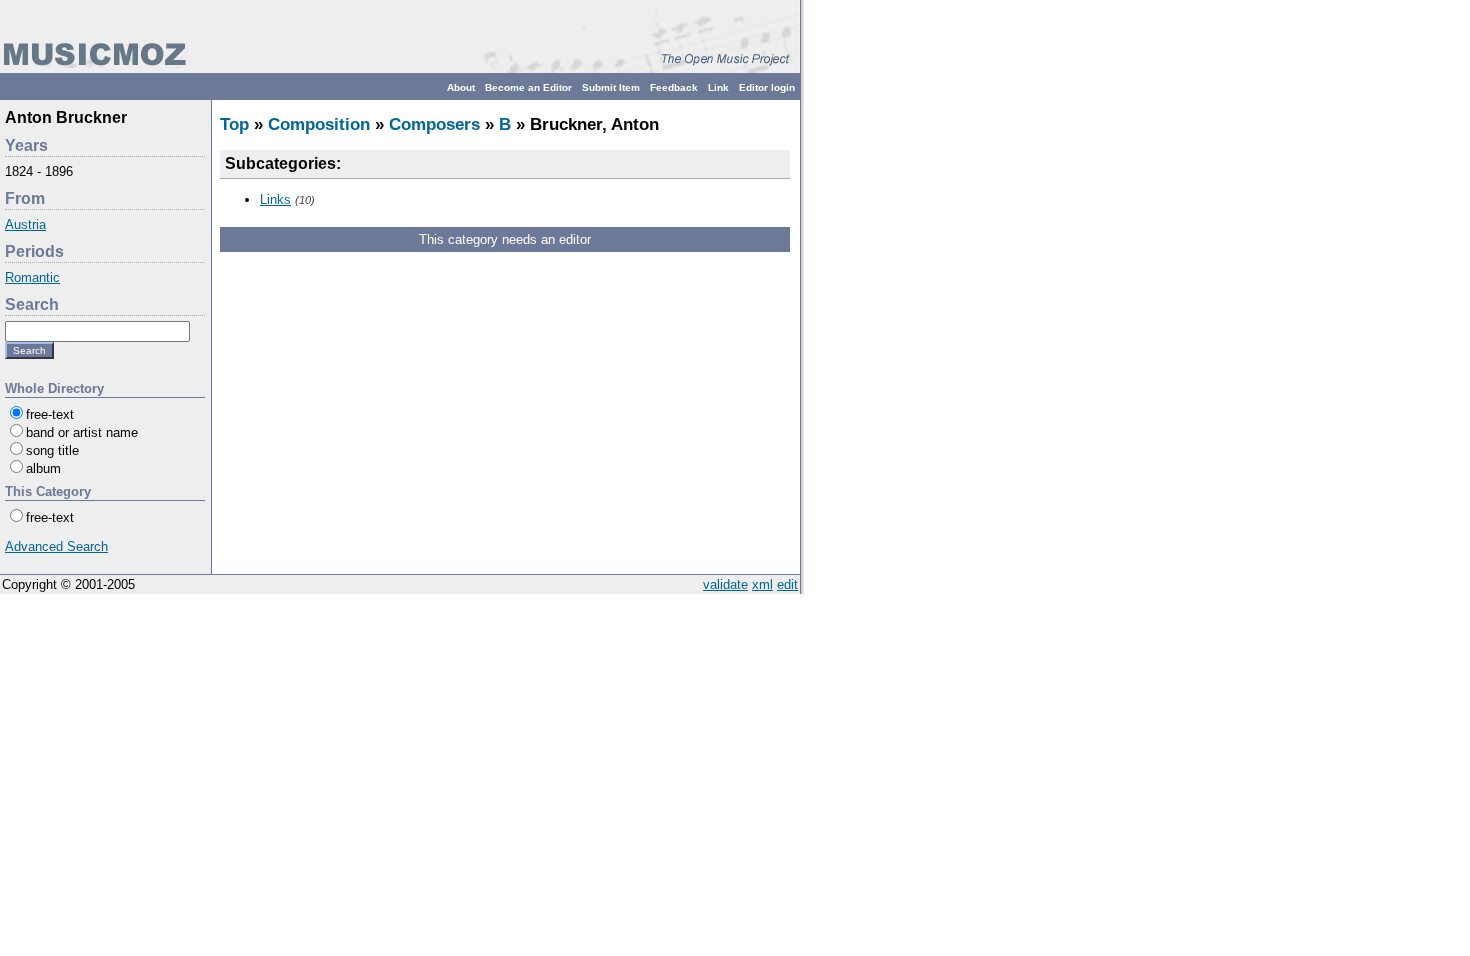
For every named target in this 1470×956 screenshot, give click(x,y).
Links (275, 199)
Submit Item (611, 87)
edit (787, 584)
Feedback (674, 87)
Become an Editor (528, 87)
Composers (434, 124)
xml (762, 584)
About (461, 87)
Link (718, 87)
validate (725, 584)
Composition (319, 124)
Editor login (767, 87)
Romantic (32, 277)
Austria (25, 224)
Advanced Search (56, 546)
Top (234, 124)
